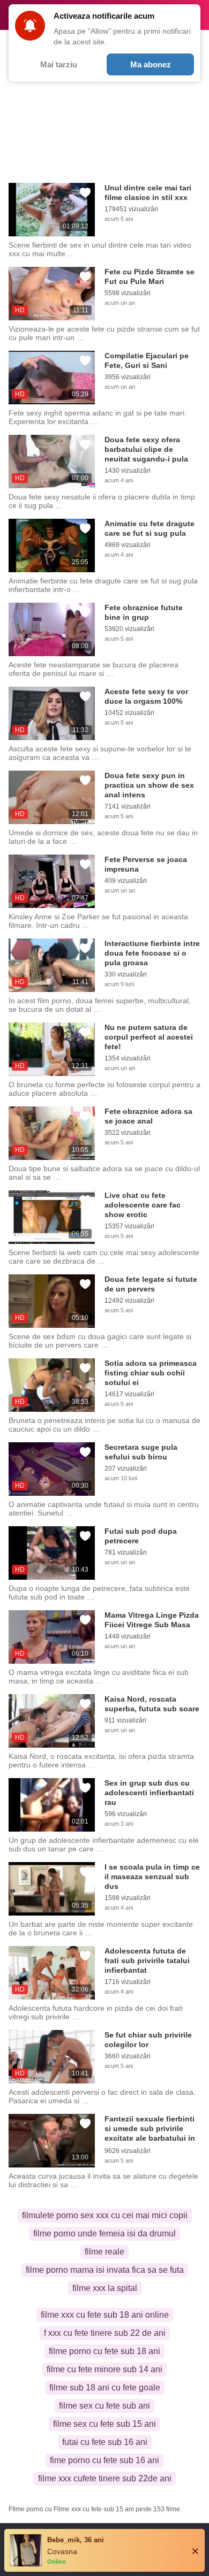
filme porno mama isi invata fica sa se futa (105, 2270)
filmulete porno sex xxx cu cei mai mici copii (105, 2215)
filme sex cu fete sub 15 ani (104, 2424)
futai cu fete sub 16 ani (105, 2442)
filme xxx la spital (105, 2288)
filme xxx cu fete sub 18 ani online (105, 2315)
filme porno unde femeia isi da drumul (104, 2233)
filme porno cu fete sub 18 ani (104, 2351)
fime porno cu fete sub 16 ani (104, 2460)
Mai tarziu (59, 64)
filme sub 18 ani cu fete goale (105, 2387)
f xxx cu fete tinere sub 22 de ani (105, 2333)
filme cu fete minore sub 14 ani (104, 2369)
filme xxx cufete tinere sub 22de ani (105, 2478)
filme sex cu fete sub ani (104, 2406)
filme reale (104, 2252)
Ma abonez (151, 64)
